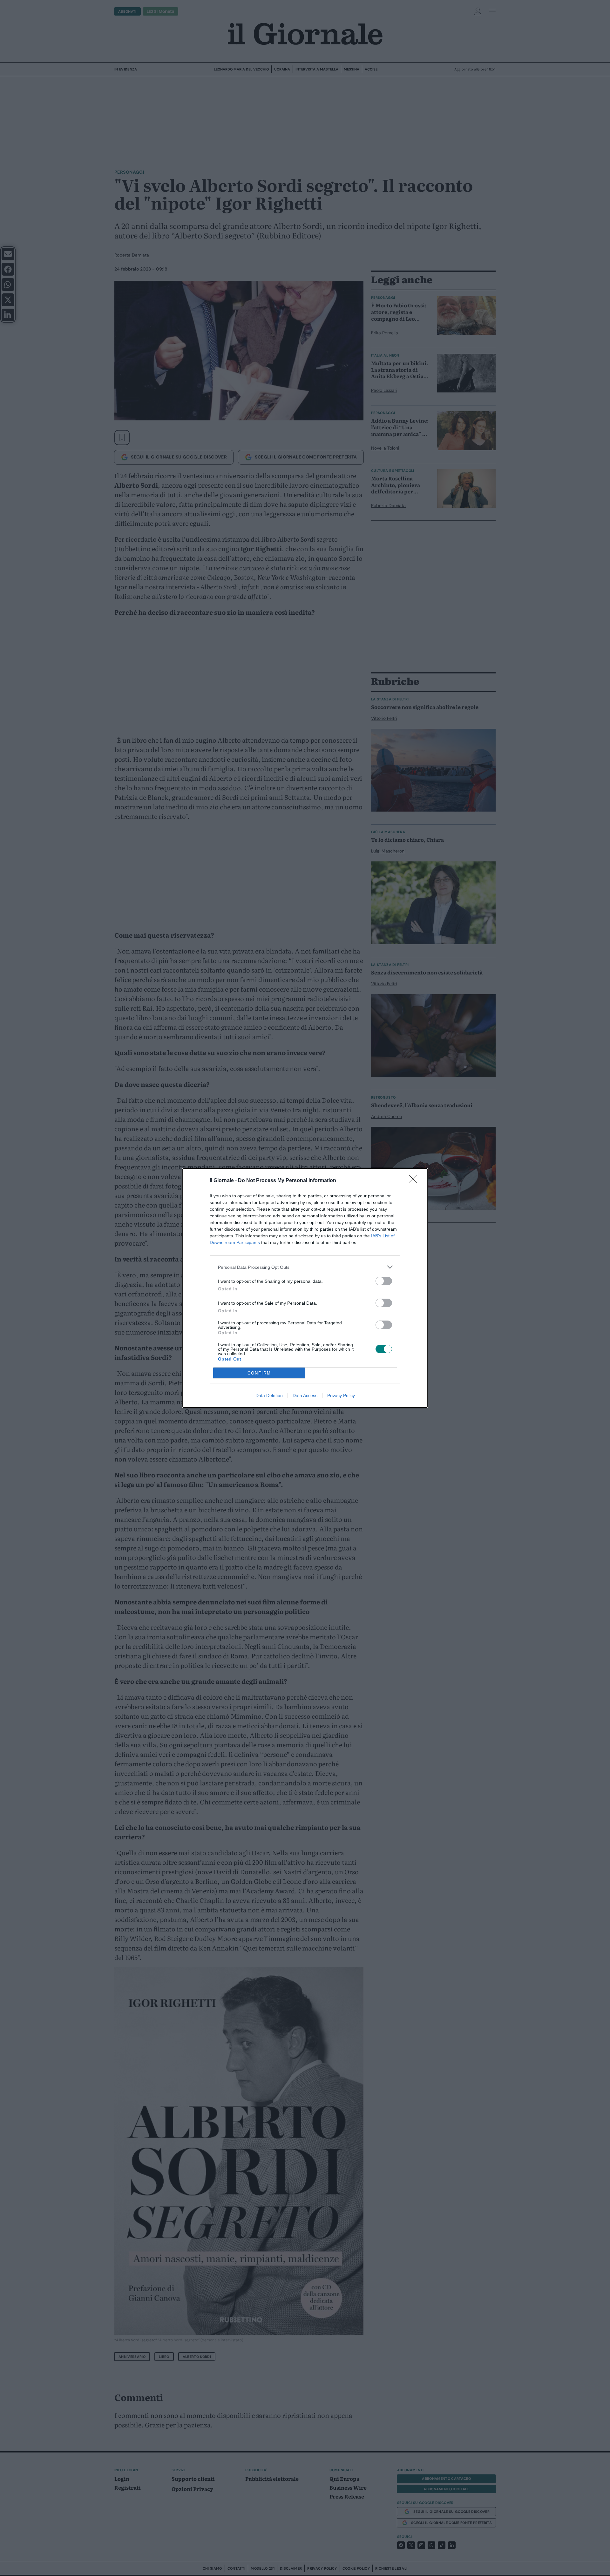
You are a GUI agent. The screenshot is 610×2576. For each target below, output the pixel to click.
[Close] (415, 1181)
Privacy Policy (341, 1395)
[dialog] (305, 1288)
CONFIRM (259, 1373)
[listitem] (305, 1267)
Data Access (305, 1395)
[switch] (384, 1281)
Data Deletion (269, 1395)
